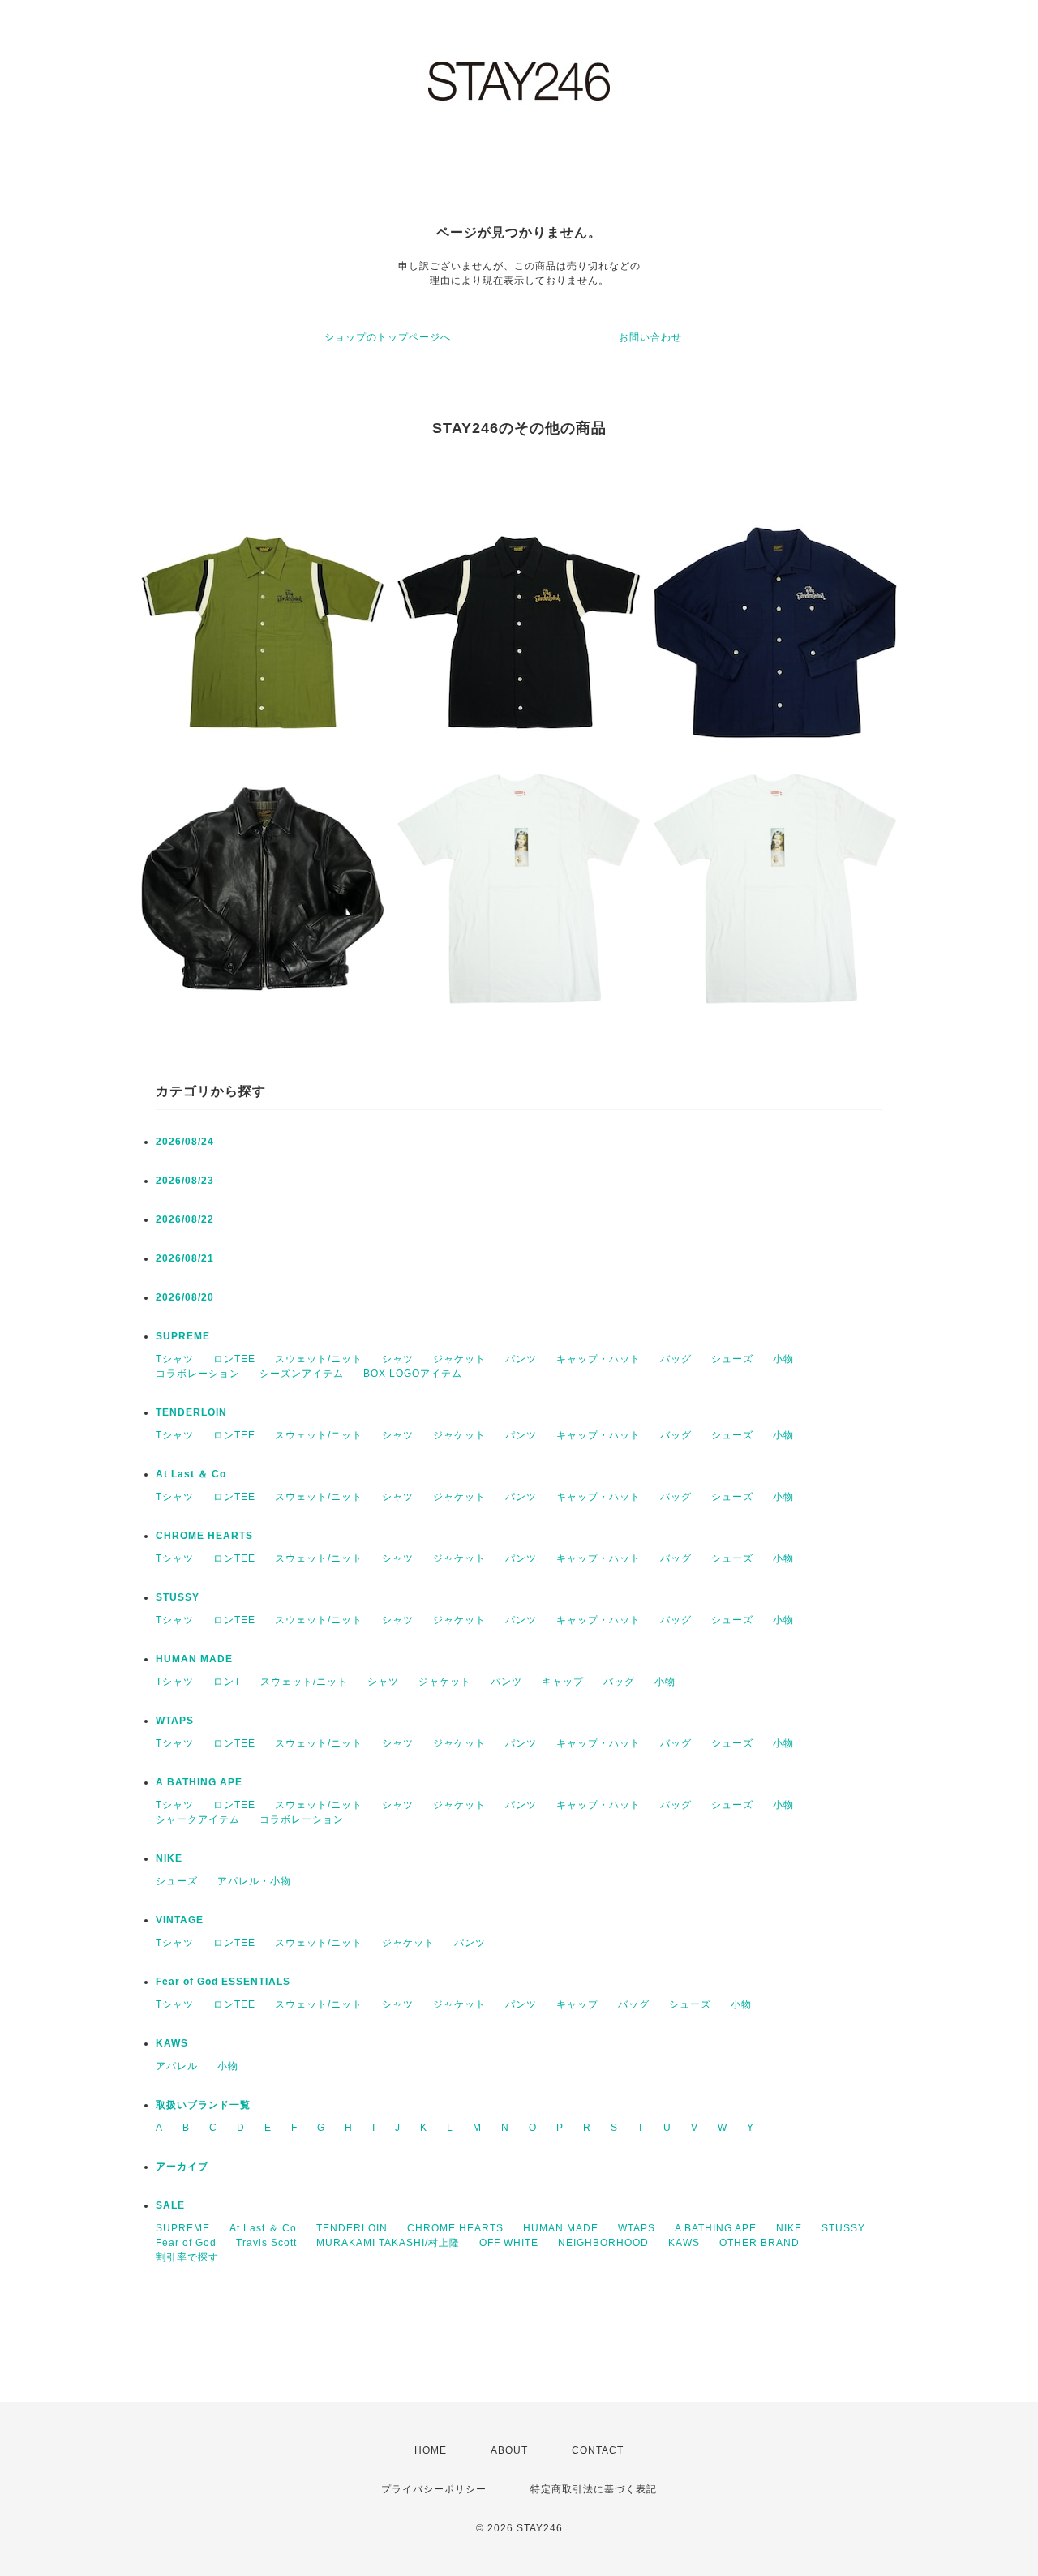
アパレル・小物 (254, 1881)
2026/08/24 (185, 1142)
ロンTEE (234, 1359)
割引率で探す (187, 2257)
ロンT (227, 1682)
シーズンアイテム (302, 1374)
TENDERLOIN (191, 1412)
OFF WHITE (509, 2243)
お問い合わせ (650, 337)
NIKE (169, 1858)
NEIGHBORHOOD (603, 2243)
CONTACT (598, 2450)
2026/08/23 (185, 1181)
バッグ (676, 1359)
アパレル (177, 2066)
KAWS (172, 2043)
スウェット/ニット (319, 1359)
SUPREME (183, 1336)
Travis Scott (266, 2243)
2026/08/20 (185, 1297)
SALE (170, 2205)
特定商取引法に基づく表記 (594, 2489)
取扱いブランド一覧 (203, 2105)
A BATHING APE (199, 1782)
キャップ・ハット (598, 1359)
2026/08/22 (185, 1219)
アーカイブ (182, 2167)
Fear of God (186, 2243)
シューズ (732, 1359)
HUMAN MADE (194, 1659)
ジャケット (459, 1359)
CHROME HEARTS (204, 1536)
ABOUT (509, 2450)
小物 (783, 1359)
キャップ (563, 1682)
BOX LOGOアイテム (413, 1374)
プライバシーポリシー (434, 2489)
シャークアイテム (198, 1819)
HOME (431, 2450)
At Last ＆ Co (191, 1474)
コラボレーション (198, 1374)
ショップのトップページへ (388, 337)
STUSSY (178, 1597)
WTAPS (175, 1721)
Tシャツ (175, 1359)
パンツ (521, 1359)
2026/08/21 (185, 1258)
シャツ (398, 1359)
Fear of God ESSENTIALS (223, 1982)
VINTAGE (180, 1920)
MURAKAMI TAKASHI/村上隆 (388, 2243)
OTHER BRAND (761, 2243)
